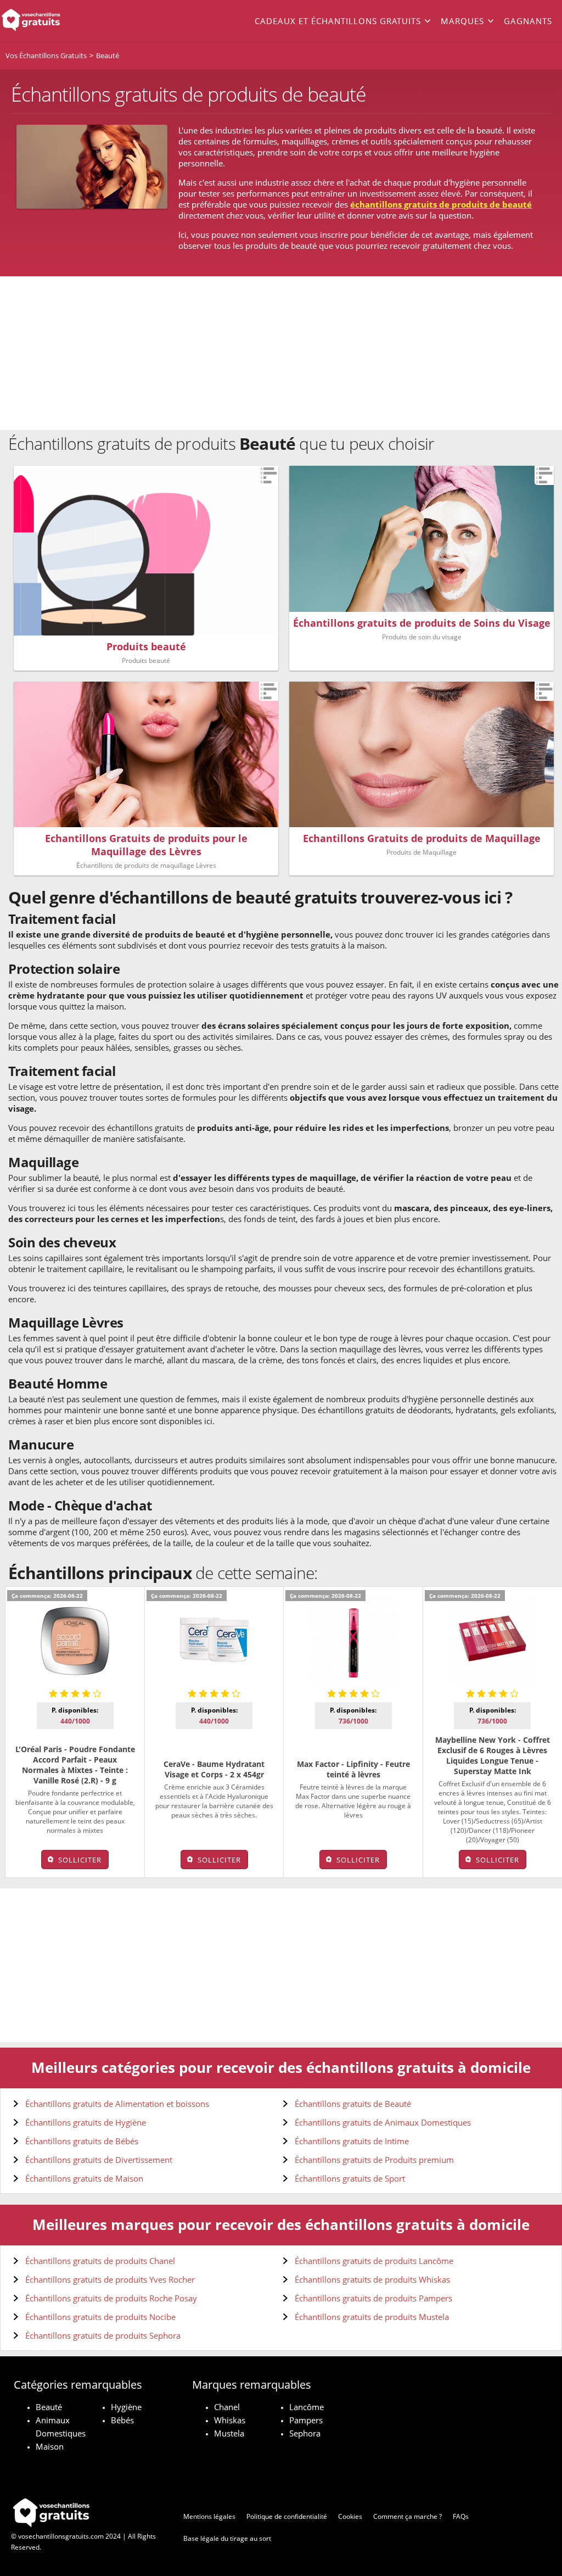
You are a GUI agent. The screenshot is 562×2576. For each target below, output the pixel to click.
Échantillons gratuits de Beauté (353, 2104)
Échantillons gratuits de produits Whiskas (372, 2279)
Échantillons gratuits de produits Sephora (103, 2335)
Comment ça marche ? (408, 2516)
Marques (462, 21)
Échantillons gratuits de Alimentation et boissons (117, 2104)
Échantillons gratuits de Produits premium (374, 2160)
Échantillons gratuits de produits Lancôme (374, 2261)
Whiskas (230, 2420)
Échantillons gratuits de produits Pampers (373, 2298)
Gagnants (528, 21)
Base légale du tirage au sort (227, 2538)
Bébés (122, 2420)
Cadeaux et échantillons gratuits (338, 21)
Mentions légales (209, 2516)
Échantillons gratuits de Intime (352, 2141)
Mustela (229, 2433)
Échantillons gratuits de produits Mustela (372, 2317)
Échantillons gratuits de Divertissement (99, 2160)
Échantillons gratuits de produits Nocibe (100, 2317)
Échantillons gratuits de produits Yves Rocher (110, 2279)
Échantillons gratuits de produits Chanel (100, 2261)
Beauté (49, 2407)
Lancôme (307, 2407)
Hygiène (126, 2407)
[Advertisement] (281, 353)
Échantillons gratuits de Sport (350, 2178)
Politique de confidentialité (287, 2516)
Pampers (306, 2420)
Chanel (227, 2407)
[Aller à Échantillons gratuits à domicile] (56, 21)
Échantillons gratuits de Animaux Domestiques (383, 2122)
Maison (50, 2446)
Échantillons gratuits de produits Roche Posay (111, 2298)
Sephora (305, 2433)
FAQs (461, 2516)
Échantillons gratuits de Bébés (82, 2141)
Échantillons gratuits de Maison (84, 2178)
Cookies (350, 2516)
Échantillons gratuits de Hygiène (86, 2122)
